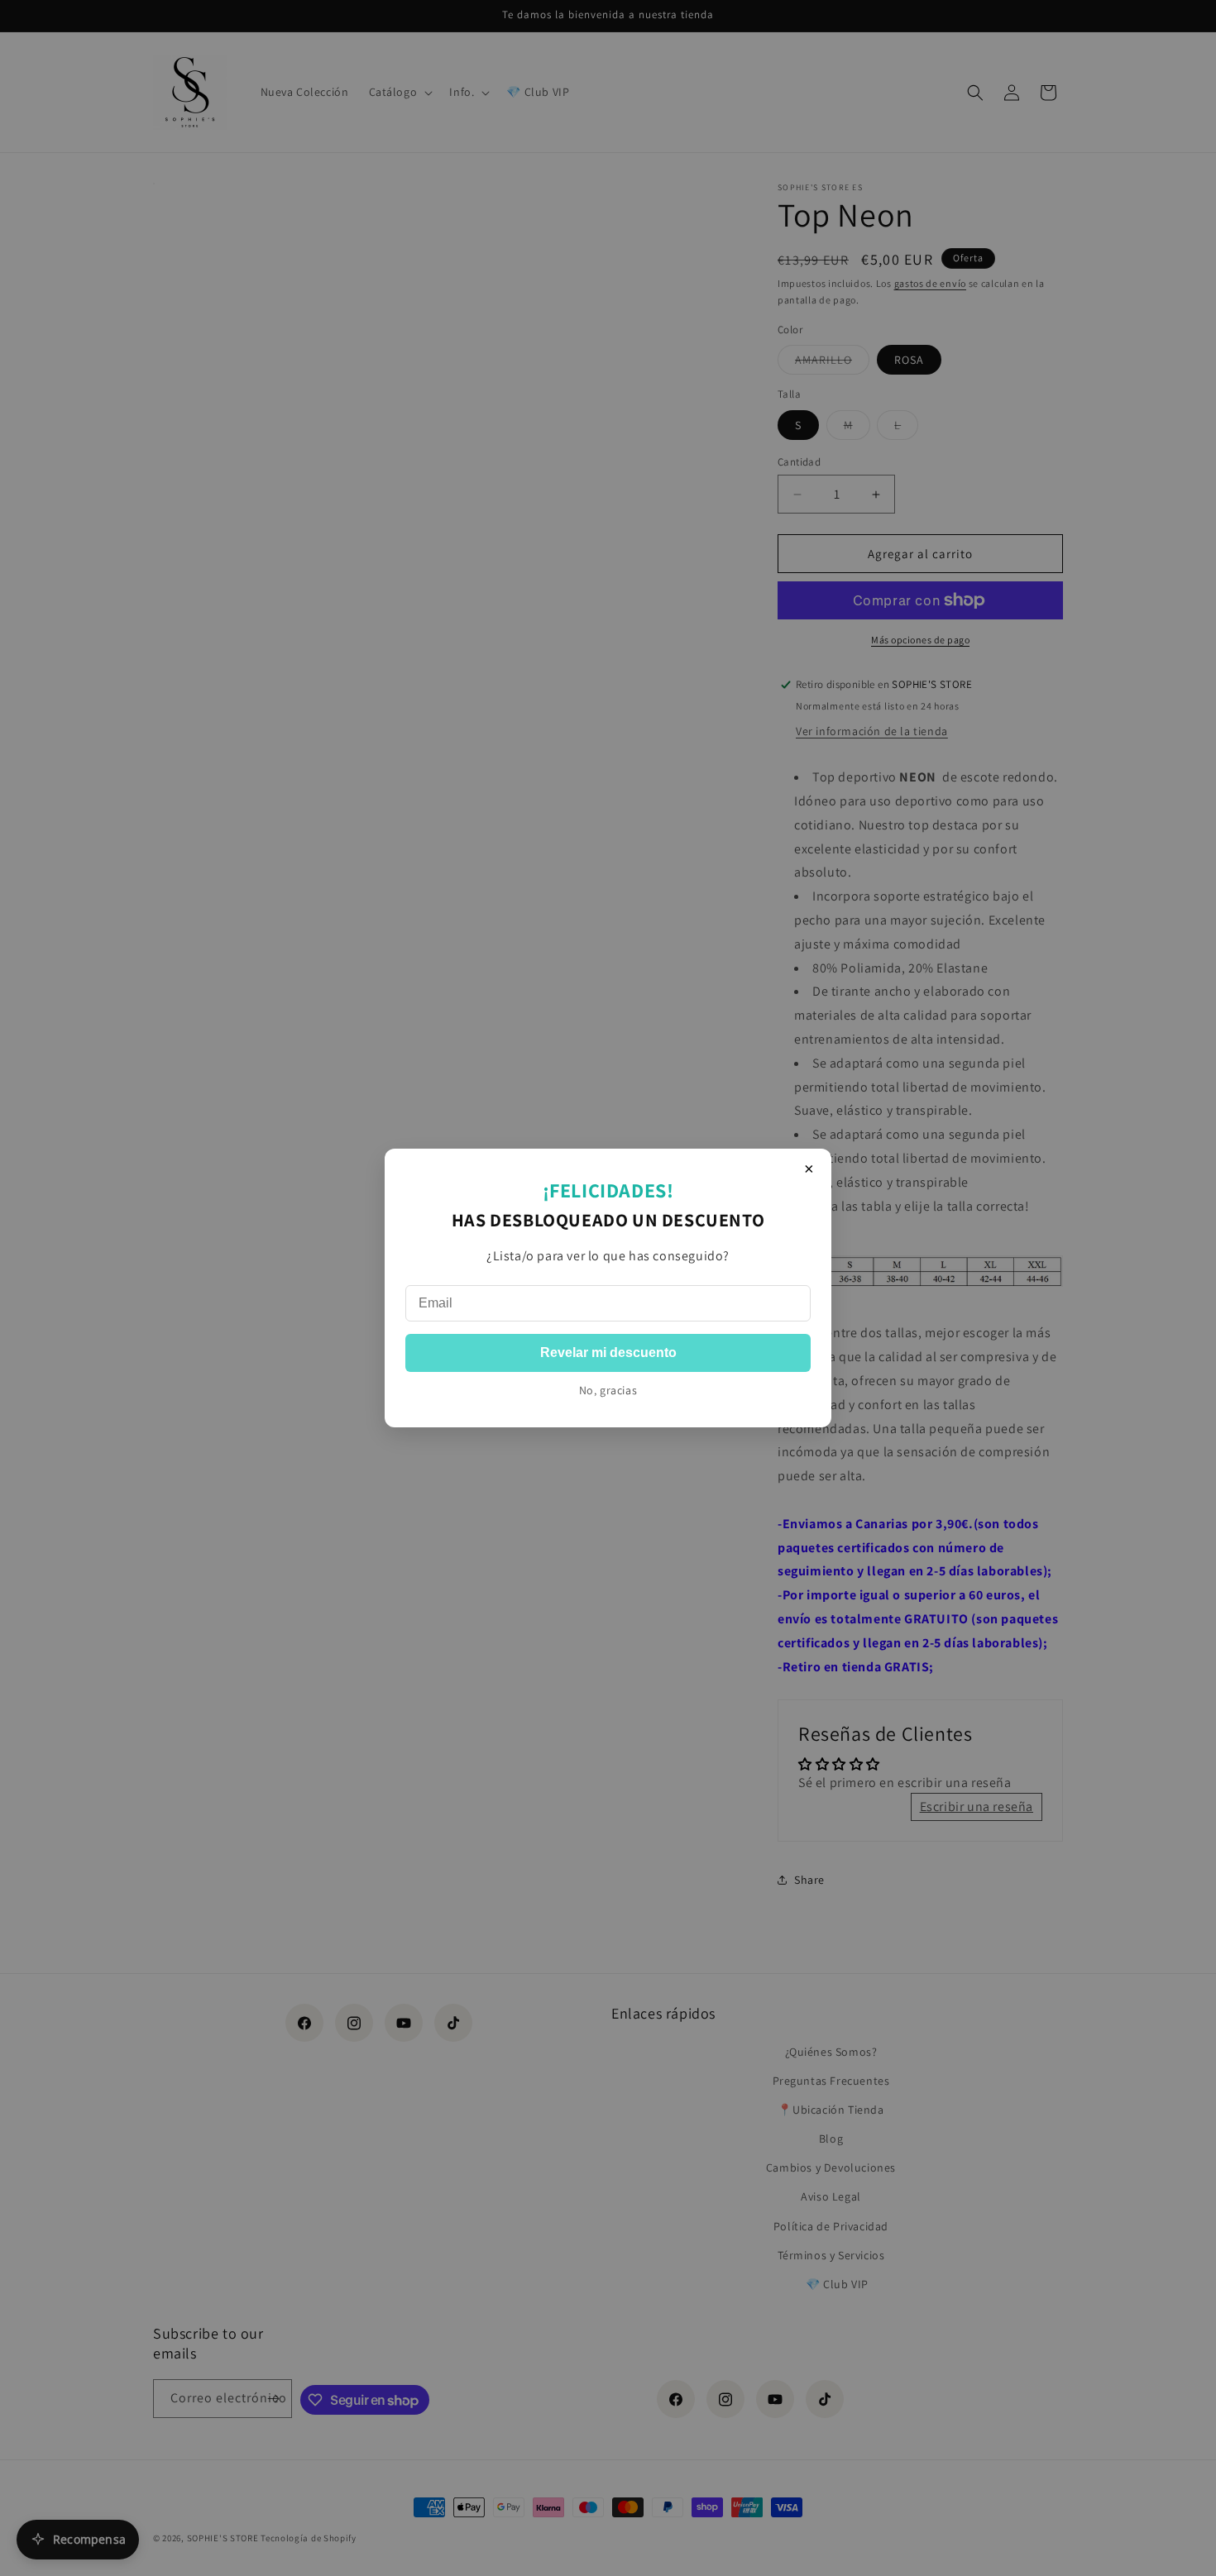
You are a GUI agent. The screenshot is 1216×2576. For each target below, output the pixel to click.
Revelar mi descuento (608, 1353)
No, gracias (608, 1390)
